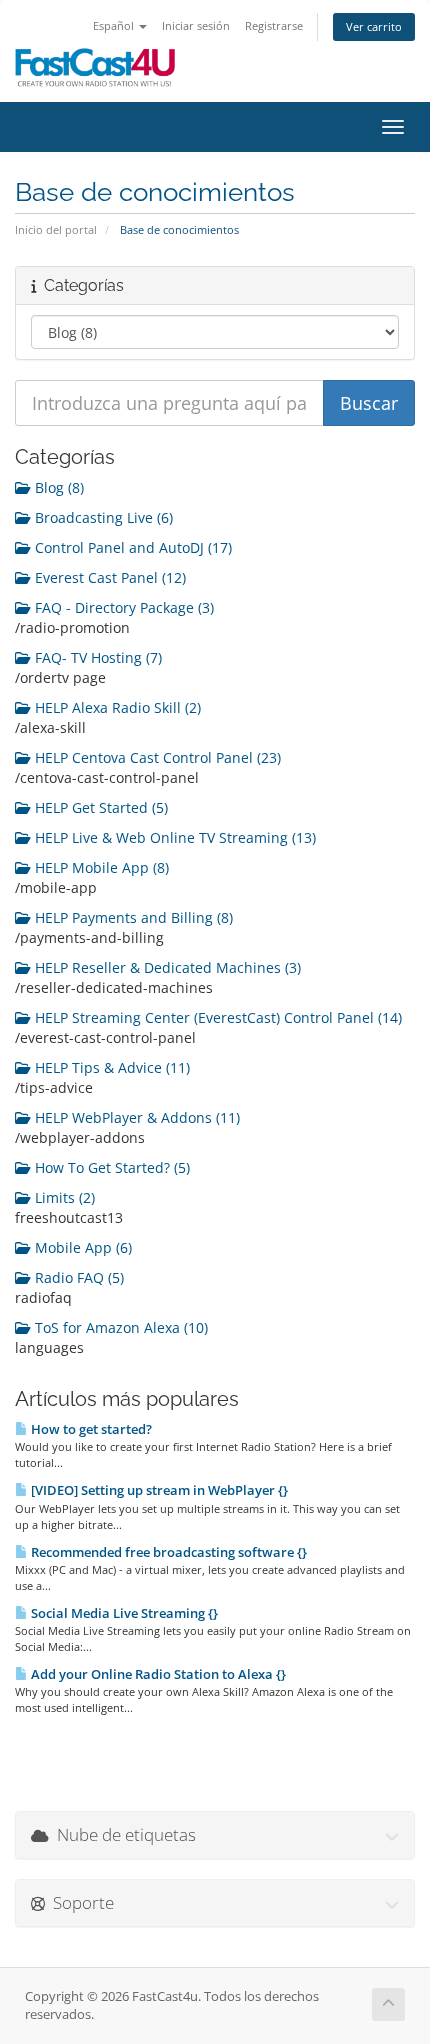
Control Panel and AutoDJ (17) (131, 547)
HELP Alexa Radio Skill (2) (116, 707)
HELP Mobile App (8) (100, 867)
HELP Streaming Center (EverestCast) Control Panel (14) (216, 1017)
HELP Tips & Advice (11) (110, 1067)
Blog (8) (57, 487)
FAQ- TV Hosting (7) (96, 657)
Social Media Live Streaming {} (123, 1613)
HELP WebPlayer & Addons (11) (135, 1117)
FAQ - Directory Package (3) (122, 607)
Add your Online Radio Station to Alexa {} (157, 1674)
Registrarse (274, 25)
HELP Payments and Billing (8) (132, 917)
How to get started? (90, 1429)
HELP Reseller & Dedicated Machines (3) (166, 967)
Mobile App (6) (81, 1247)
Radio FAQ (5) (77, 1277)
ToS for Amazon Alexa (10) (119, 1327)
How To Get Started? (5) (110, 1167)
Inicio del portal (56, 229)
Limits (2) (63, 1197)
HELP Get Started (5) (99, 807)
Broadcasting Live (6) (102, 517)
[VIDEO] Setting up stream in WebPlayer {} (158, 1490)
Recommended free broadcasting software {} (167, 1552)
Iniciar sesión (196, 25)
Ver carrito (374, 26)
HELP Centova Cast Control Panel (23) (156, 757)
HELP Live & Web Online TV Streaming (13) (173, 837)
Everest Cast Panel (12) (108, 577)
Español (115, 25)
